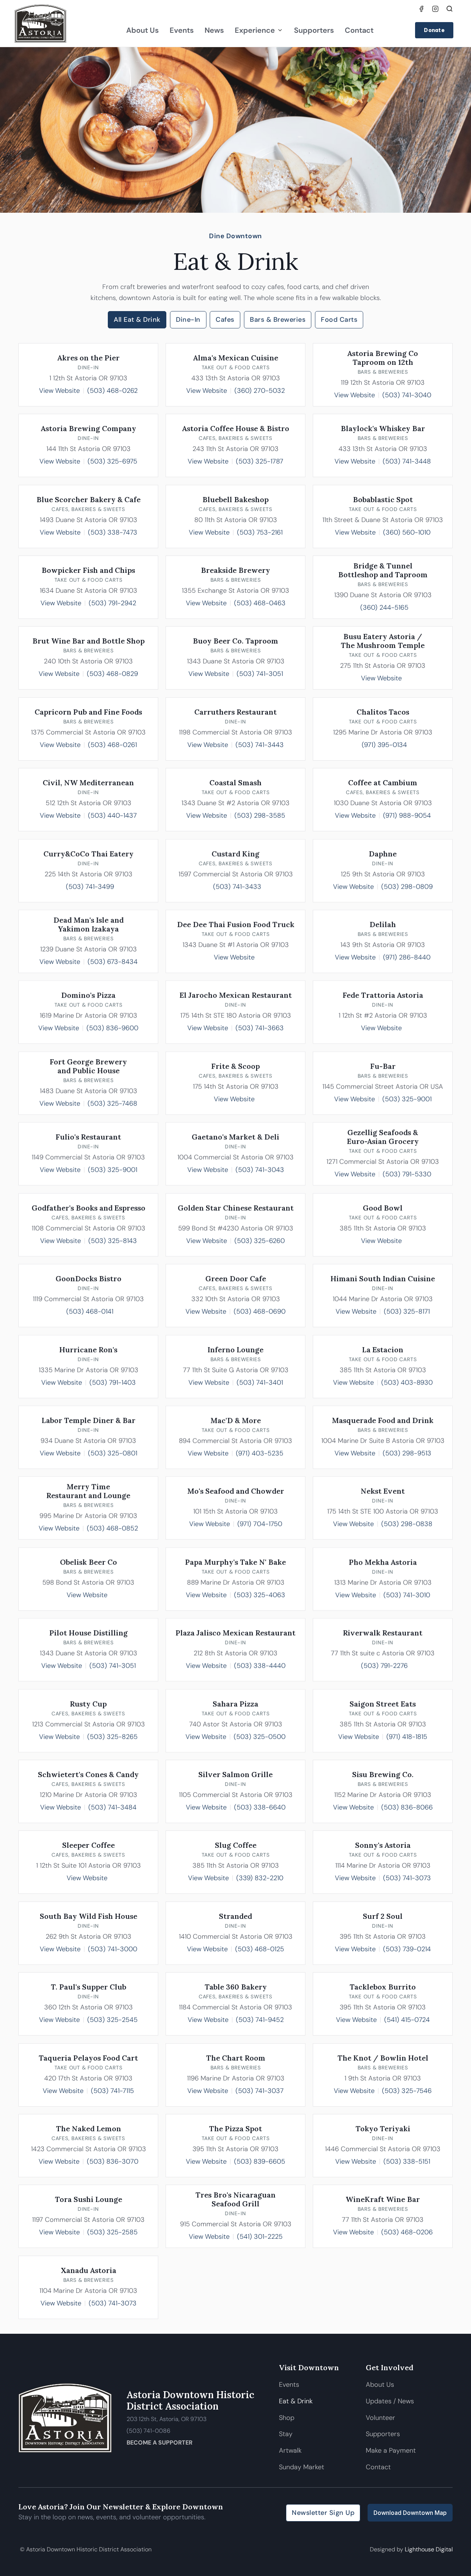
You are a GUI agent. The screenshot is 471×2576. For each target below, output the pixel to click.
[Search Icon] (450, 9)
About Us (142, 30)
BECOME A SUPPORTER (160, 2443)
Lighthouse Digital (429, 2549)
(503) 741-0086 (148, 2431)
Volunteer (380, 2418)
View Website (59, 391)
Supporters (314, 30)
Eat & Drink (296, 2401)
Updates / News (390, 2401)
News (214, 30)
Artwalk (291, 2450)
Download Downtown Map (410, 2513)
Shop (287, 2418)
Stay (286, 2434)
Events (182, 30)
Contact (359, 30)
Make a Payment (391, 2450)
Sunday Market (302, 2467)
